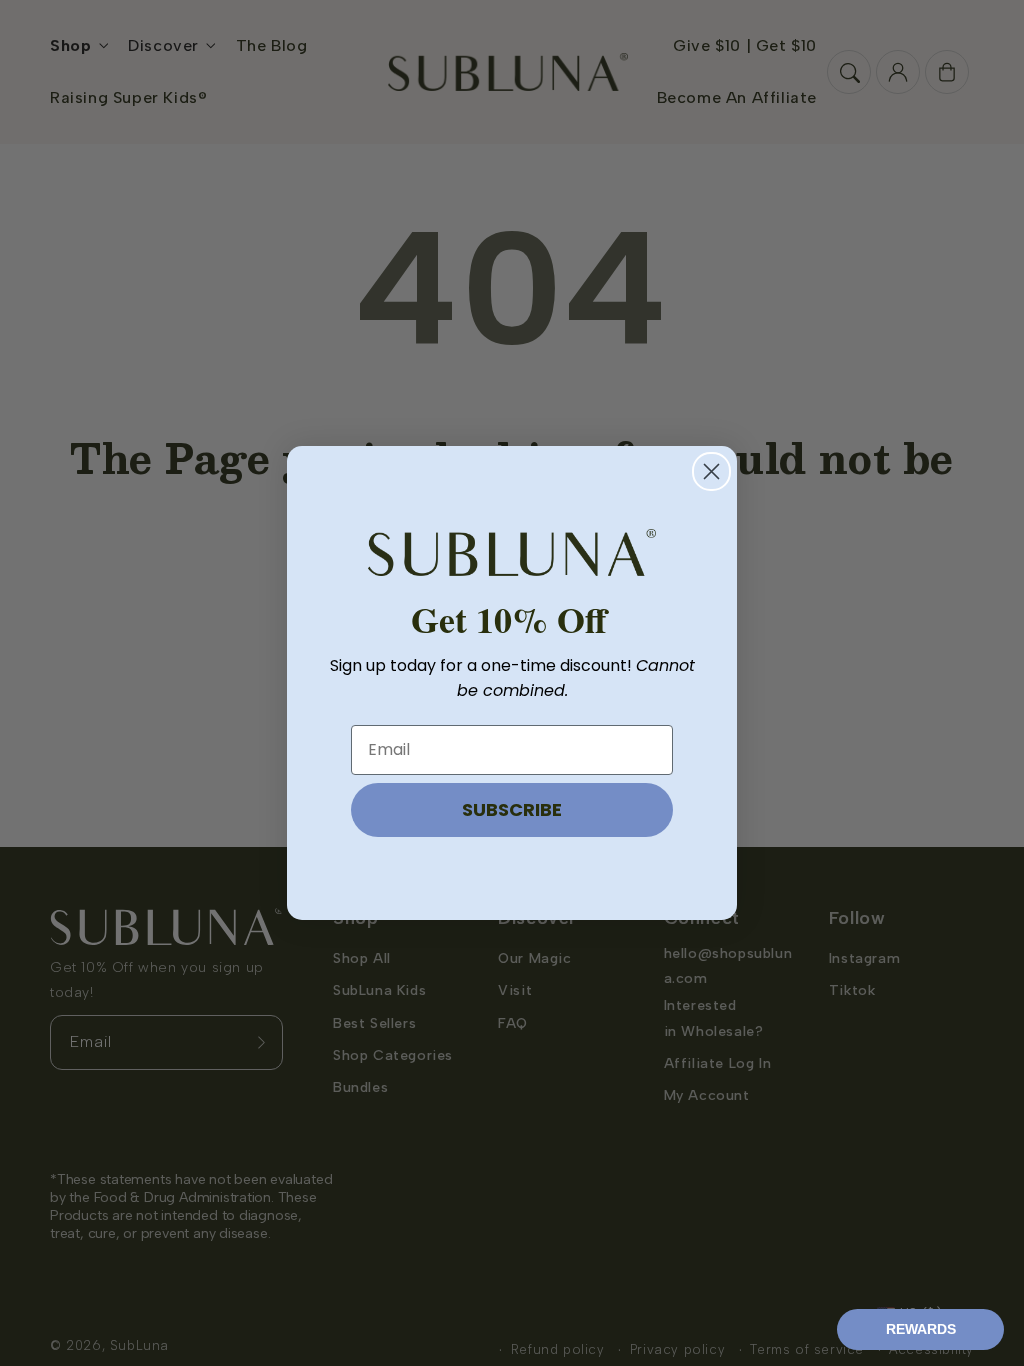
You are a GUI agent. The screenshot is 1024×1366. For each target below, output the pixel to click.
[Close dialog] (711, 471)
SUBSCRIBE (512, 809)
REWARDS (921, 1329)
